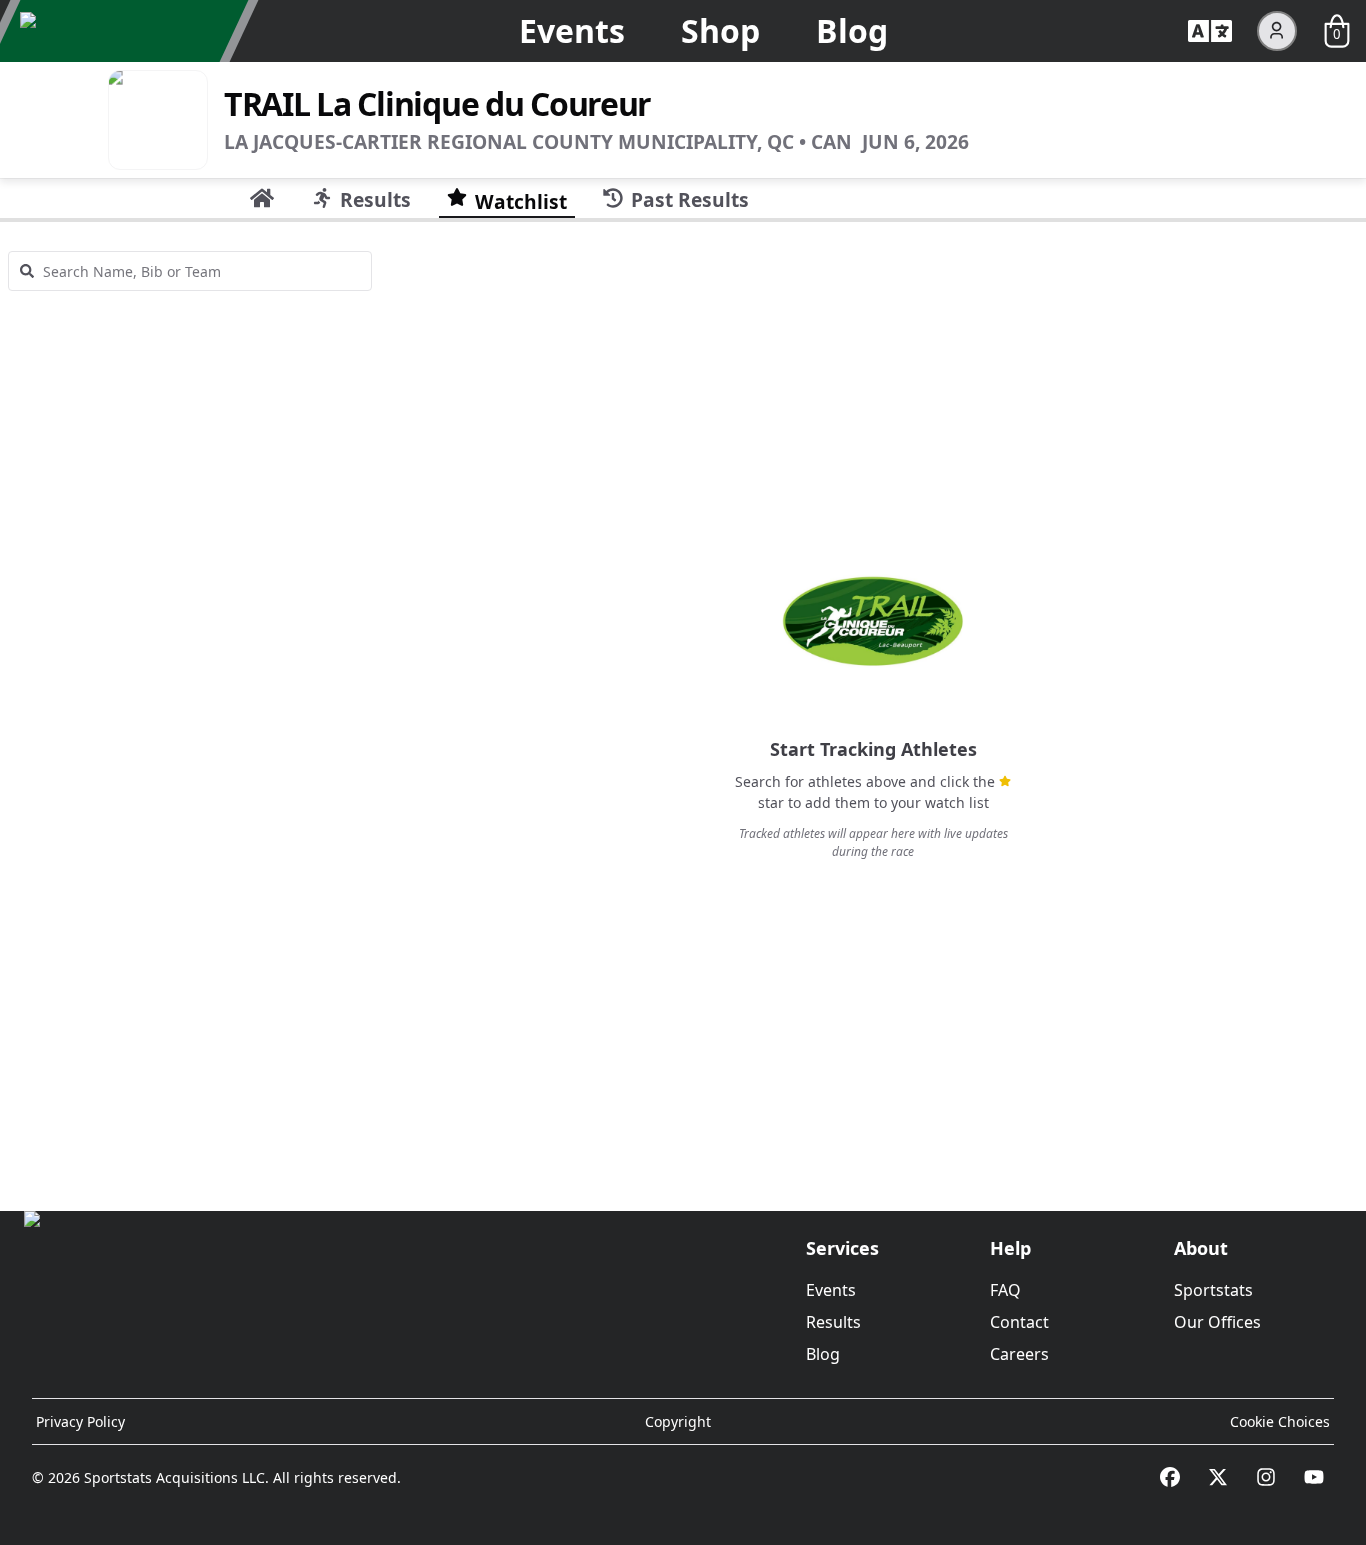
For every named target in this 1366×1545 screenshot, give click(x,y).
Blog (852, 30)
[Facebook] (1170, 1477)
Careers (1019, 1354)
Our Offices (1217, 1322)
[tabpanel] (683, 708)
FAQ (1005, 1290)
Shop (720, 30)
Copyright (678, 1421)
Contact (1019, 1322)
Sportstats (1213, 1290)
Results (833, 1322)
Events (572, 30)
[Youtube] (1314, 1477)
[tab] (262, 198)
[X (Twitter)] (1218, 1477)
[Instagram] (1266, 1477)
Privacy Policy (80, 1421)
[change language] (1210, 31)
